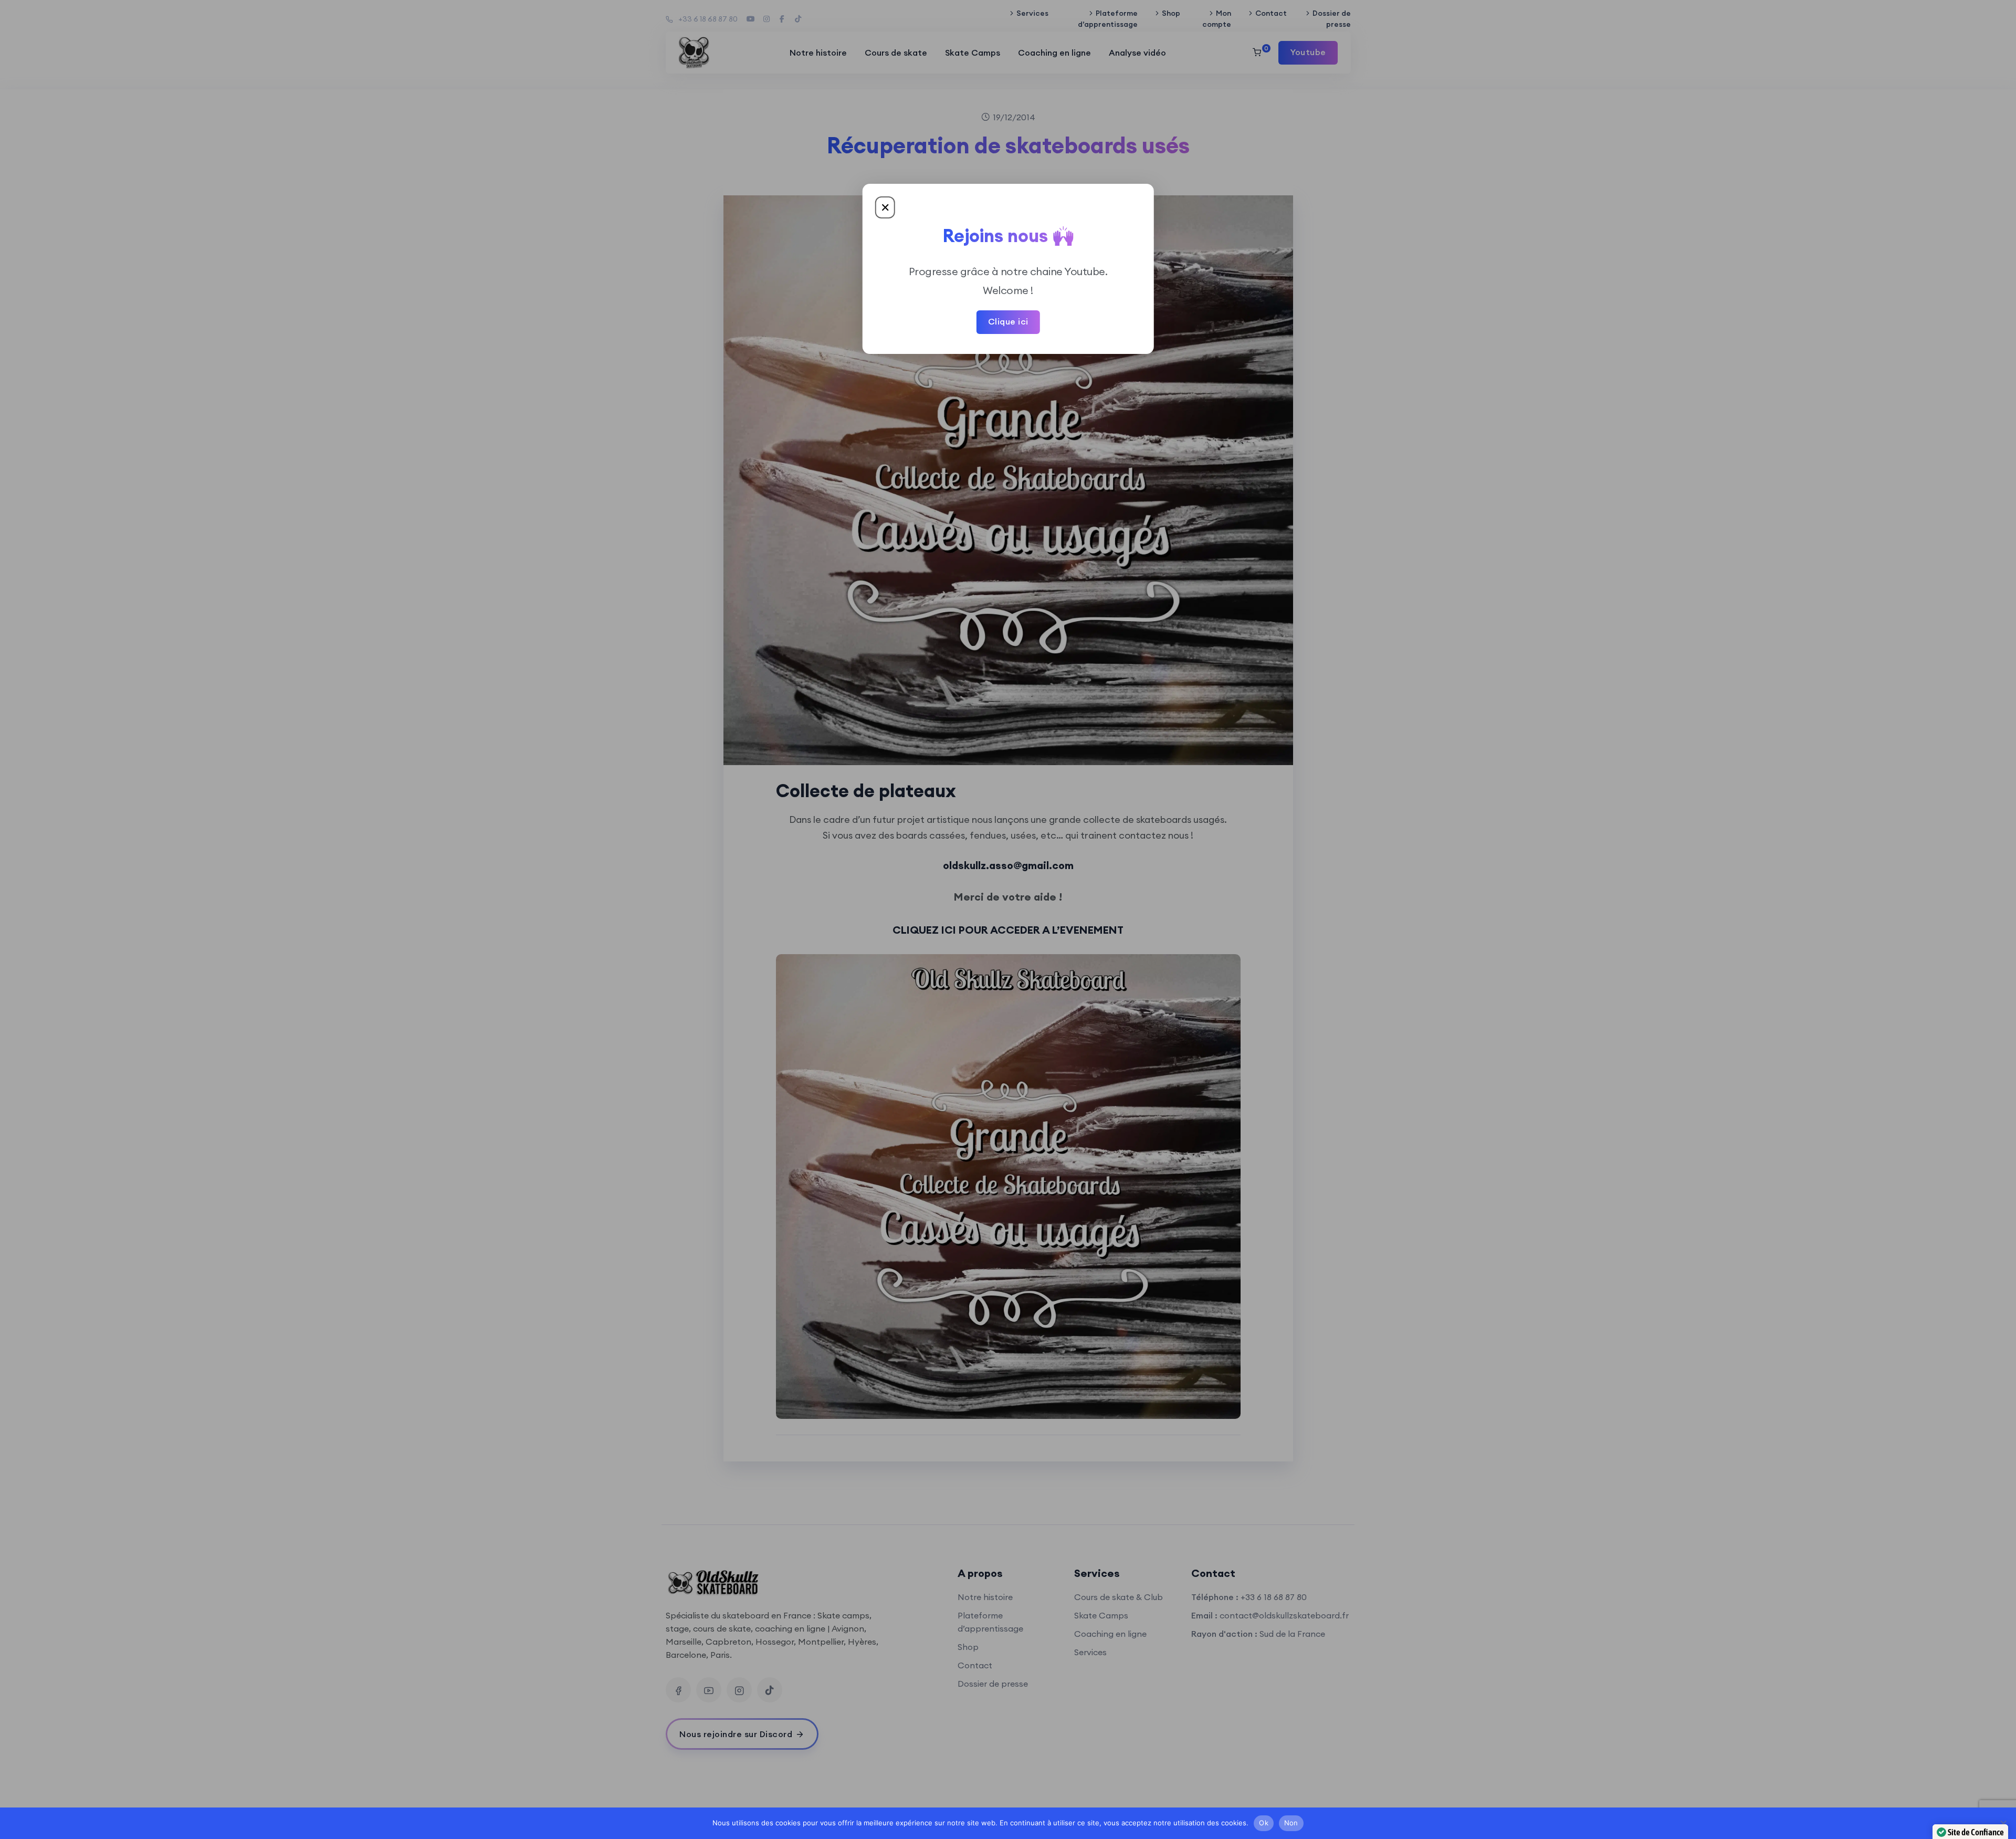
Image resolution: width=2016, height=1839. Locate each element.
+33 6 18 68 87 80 (708, 19)
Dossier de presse (1331, 19)
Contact (1271, 13)
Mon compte (1217, 19)
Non (1291, 1823)
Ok (1264, 1823)
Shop (1171, 13)
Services (1032, 13)
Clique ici (1008, 321)
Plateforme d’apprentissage (1108, 19)
